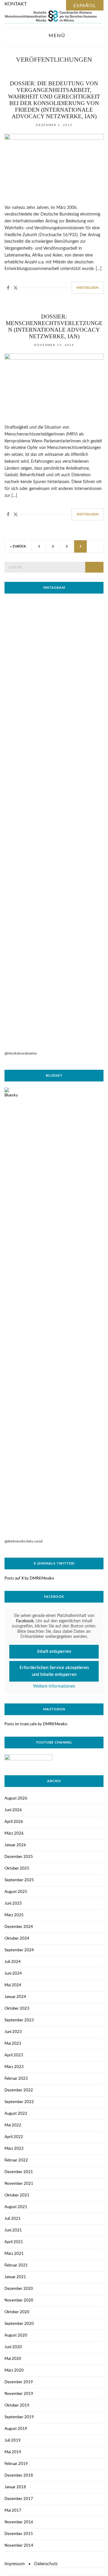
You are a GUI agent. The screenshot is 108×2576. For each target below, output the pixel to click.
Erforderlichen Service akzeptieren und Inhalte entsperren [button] (54, 1671)
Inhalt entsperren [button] (54, 1652)
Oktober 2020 (17, 2312)
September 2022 (19, 2102)
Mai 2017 (13, 2511)
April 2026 (14, 1822)
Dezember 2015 (19, 2534)
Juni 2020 (13, 2347)
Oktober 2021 (17, 2195)
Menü (56, 36)
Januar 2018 (15, 2487)
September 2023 (19, 2020)
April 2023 (14, 2055)
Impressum (15, 2564)
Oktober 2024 (17, 1939)
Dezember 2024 (19, 1927)
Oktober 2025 (17, 1869)
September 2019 (19, 2417)
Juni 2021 (13, 2230)
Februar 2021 (16, 2265)
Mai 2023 (13, 2044)
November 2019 (19, 2394)
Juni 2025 (13, 1904)
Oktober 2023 (17, 2009)
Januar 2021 (15, 2277)
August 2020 (16, 2335)
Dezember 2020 (19, 2289)
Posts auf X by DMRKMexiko (29, 1578)
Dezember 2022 (19, 2090)
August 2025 (16, 1892)
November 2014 (19, 2546)
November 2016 (19, 2522)
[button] (8, 288)
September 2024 (19, 1950)
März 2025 (14, 1915)
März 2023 (14, 2067)
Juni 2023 (13, 2032)
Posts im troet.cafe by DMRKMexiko (36, 1724)
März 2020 (14, 2371)
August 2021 (16, 2207)
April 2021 (14, 2242)
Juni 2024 (13, 1974)
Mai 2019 (13, 2452)
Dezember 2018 (19, 2476)
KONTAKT (16, 4)
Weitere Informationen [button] (54, 1686)
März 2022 (14, 2149)
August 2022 (16, 2114)
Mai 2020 (13, 2359)
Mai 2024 (13, 1985)
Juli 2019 (13, 2441)
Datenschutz (46, 2564)
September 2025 (19, 1880)
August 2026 (16, 1799)
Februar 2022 (16, 2160)
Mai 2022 (13, 2125)
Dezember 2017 (19, 2499)
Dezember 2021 (19, 2172)
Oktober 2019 (17, 2406)
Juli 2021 (13, 2219)
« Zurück (18, 546)
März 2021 (14, 2254)
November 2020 (19, 2300)
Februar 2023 (16, 2079)
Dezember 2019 (19, 2382)
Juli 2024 (13, 1962)
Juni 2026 (13, 1810)
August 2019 (16, 2429)
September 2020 (19, 2324)
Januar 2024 (15, 1997)
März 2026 (14, 1834)
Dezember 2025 (19, 1857)
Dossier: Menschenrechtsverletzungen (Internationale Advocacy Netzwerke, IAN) (54, 326)
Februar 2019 (16, 2464)
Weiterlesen (87, 288)
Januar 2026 (15, 1845)
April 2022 (14, 2137)
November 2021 (19, 2184)
